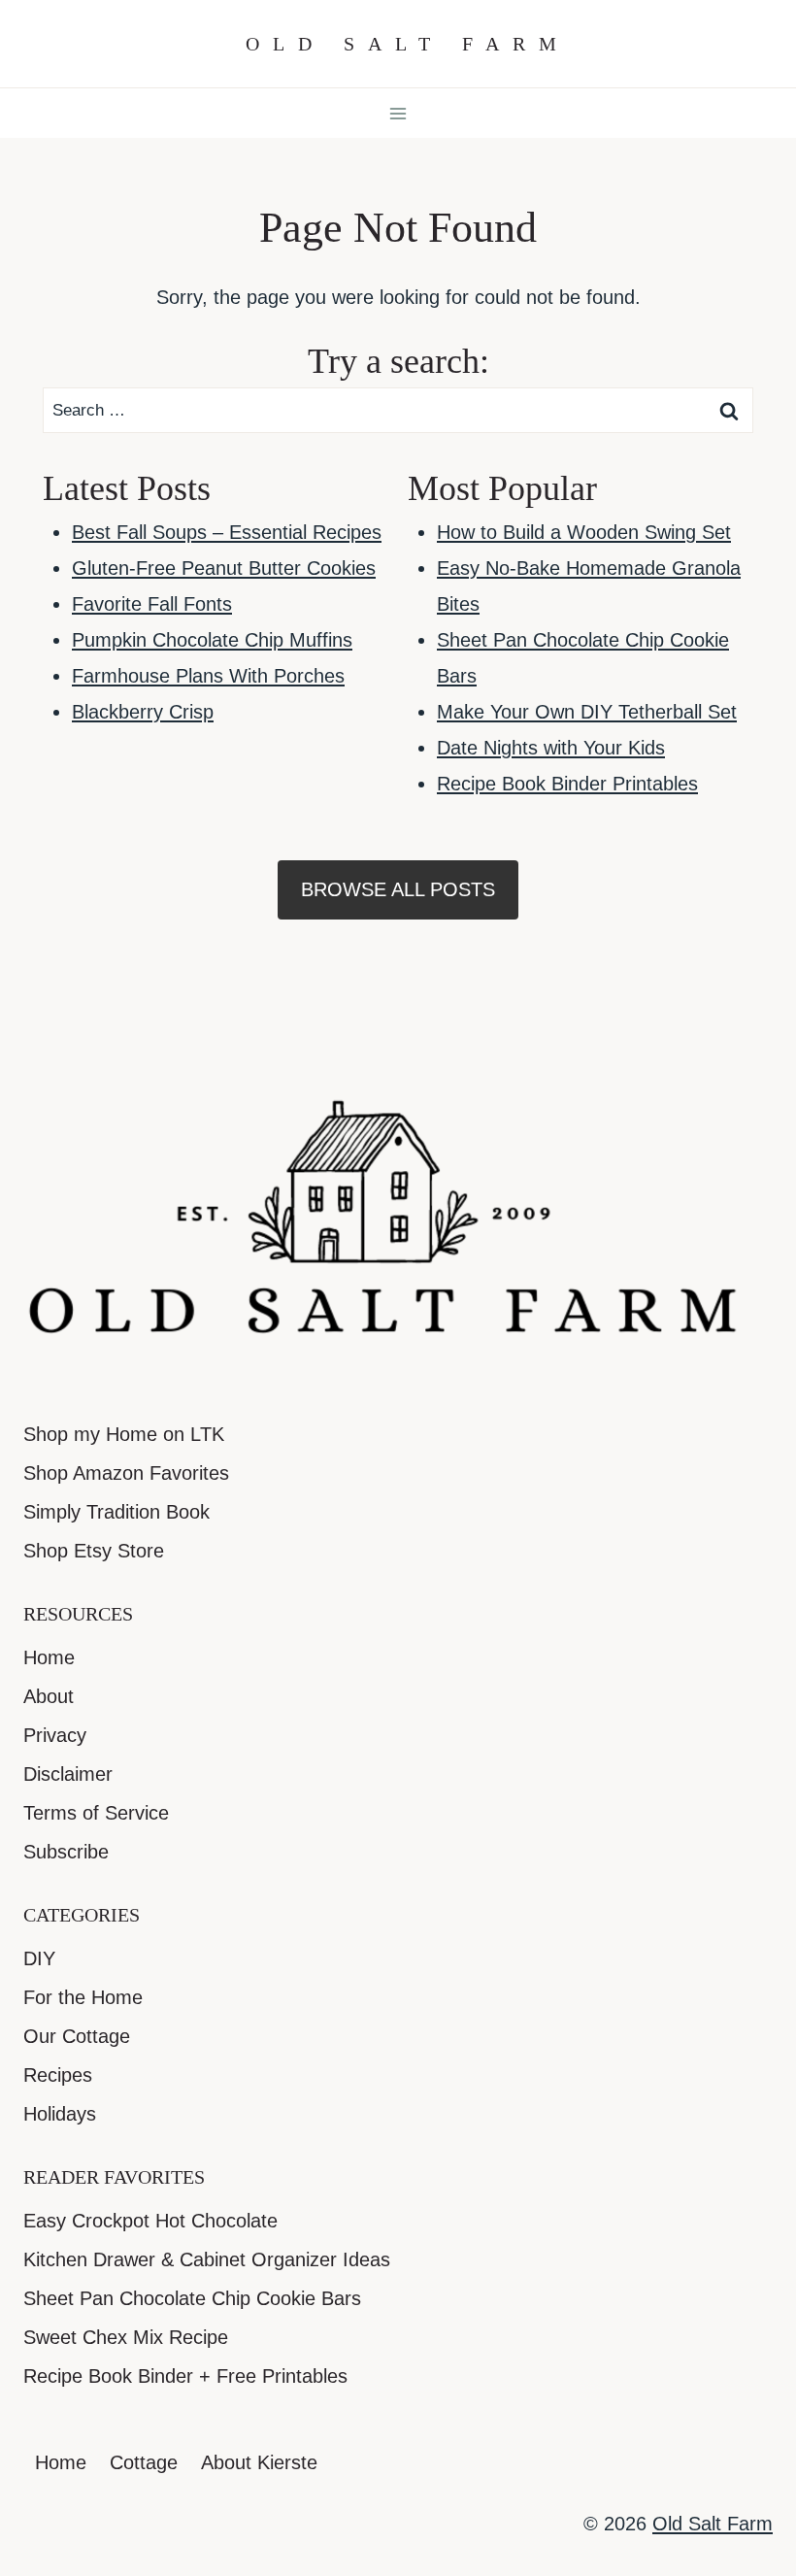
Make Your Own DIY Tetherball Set (587, 712)
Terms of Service (96, 1813)
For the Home (83, 1997)
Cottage (144, 2462)
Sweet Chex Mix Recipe (126, 2337)
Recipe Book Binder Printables (567, 784)
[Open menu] (398, 113)
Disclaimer (68, 1774)
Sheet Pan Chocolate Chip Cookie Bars (192, 2298)
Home (49, 1657)
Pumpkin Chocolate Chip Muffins (212, 640)
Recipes (58, 2075)
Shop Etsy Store (94, 1551)
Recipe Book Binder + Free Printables (185, 2376)
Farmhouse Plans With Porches (208, 676)
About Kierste (259, 2462)
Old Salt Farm (713, 2524)
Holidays (60, 2114)
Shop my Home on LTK (124, 1434)
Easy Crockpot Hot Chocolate (150, 2221)
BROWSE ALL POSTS (398, 889)
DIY (39, 1958)
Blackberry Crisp (143, 712)
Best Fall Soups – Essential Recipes (227, 532)
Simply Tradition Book (116, 1512)
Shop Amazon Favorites (126, 1473)
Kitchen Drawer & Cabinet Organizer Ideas (207, 2259)
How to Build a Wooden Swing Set (584, 532)
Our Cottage (77, 2036)
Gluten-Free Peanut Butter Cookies (224, 568)
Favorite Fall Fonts (152, 604)
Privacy (55, 1735)
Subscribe (66, 1852)
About (49, 1696)
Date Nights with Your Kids (551, 748)
